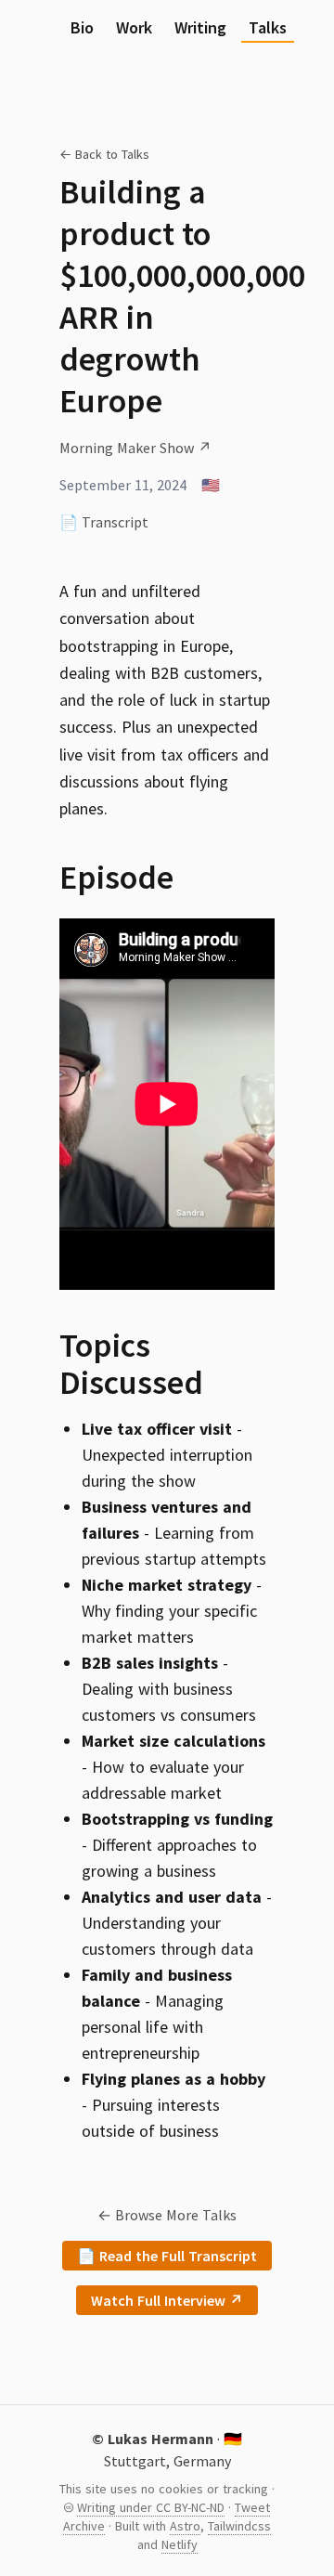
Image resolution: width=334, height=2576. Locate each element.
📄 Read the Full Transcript (167, 2256)
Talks (268, 27)
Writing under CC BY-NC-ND (151, 2507)
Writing (200, 27)
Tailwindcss (239, 2526)
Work (134, 27)
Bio (82, 27)
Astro (185, 2526)
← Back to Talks (104, 154)
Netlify (180, 2544)
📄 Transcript (104, 522)
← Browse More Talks (167, 2215)
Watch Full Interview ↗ (167, 2300)
